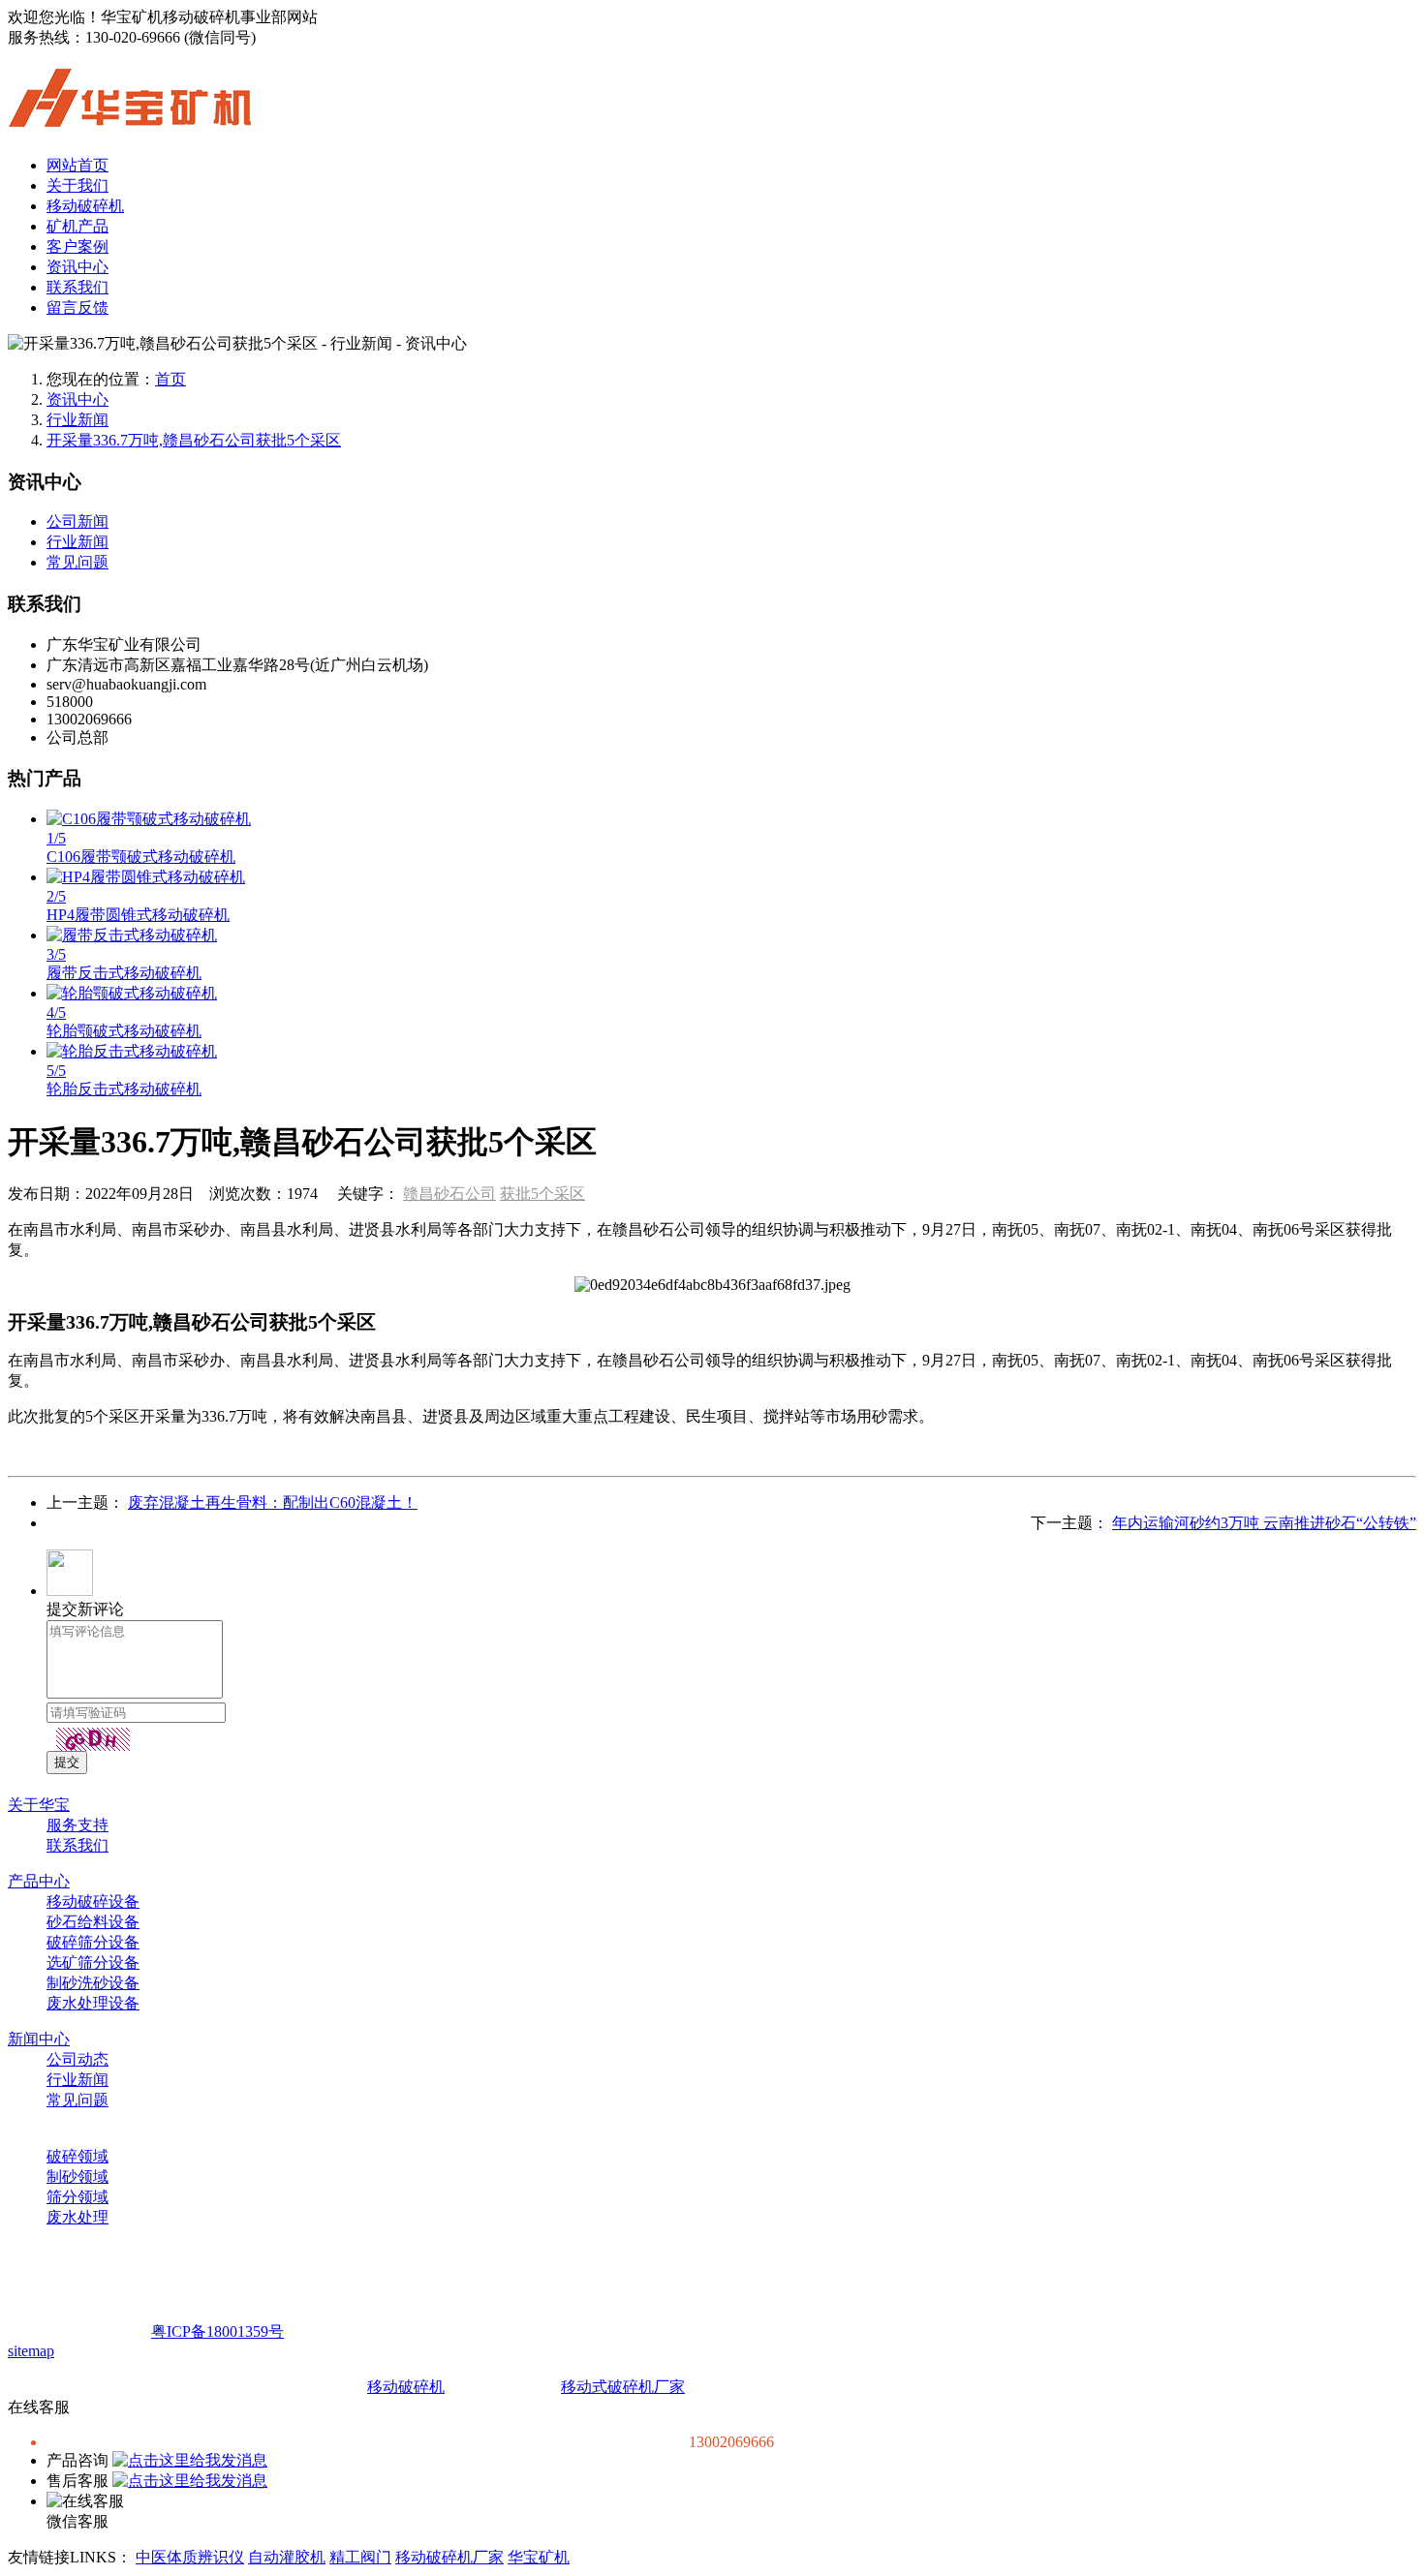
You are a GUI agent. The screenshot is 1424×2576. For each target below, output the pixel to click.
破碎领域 (77, 2156)
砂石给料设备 (93, 1922)
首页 (170, 379)
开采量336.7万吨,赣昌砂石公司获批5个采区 (194, 440)
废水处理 (77, 2217)
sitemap (31, 2351)
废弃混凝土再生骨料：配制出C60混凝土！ (273, 1503)
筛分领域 (77, 2197)
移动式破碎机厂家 (623, 2387)
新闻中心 (39, 2039)
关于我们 (77, 185)
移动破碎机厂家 (449, 2557)
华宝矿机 (539, 2557)
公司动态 (77, 2059)
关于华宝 (39, 1805)
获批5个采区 (542, 1194)
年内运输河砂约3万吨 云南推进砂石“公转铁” (1264, 1523)
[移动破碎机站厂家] (130, 116)
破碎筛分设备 (93, 1942)
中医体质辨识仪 (190, 2557)
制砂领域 (77, 2177)
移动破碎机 (85, 206)
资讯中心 (77, 267)
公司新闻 (77, 521)
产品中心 (39, 1881)
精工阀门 (360, 2557)
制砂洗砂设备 (93, 1983)
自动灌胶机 (287, 2557)
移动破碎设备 (93, 1901)
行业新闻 (77, 420)
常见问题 (77, 562)
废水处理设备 (93, 2003)
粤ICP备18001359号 (217, 2331)
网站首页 (77, 165)
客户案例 (77, 246)
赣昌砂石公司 (449, 1194)
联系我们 (77, 287)
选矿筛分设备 (93, 1963)
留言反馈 (77, 307)
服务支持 (77, 1825)
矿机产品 (77, 226)
